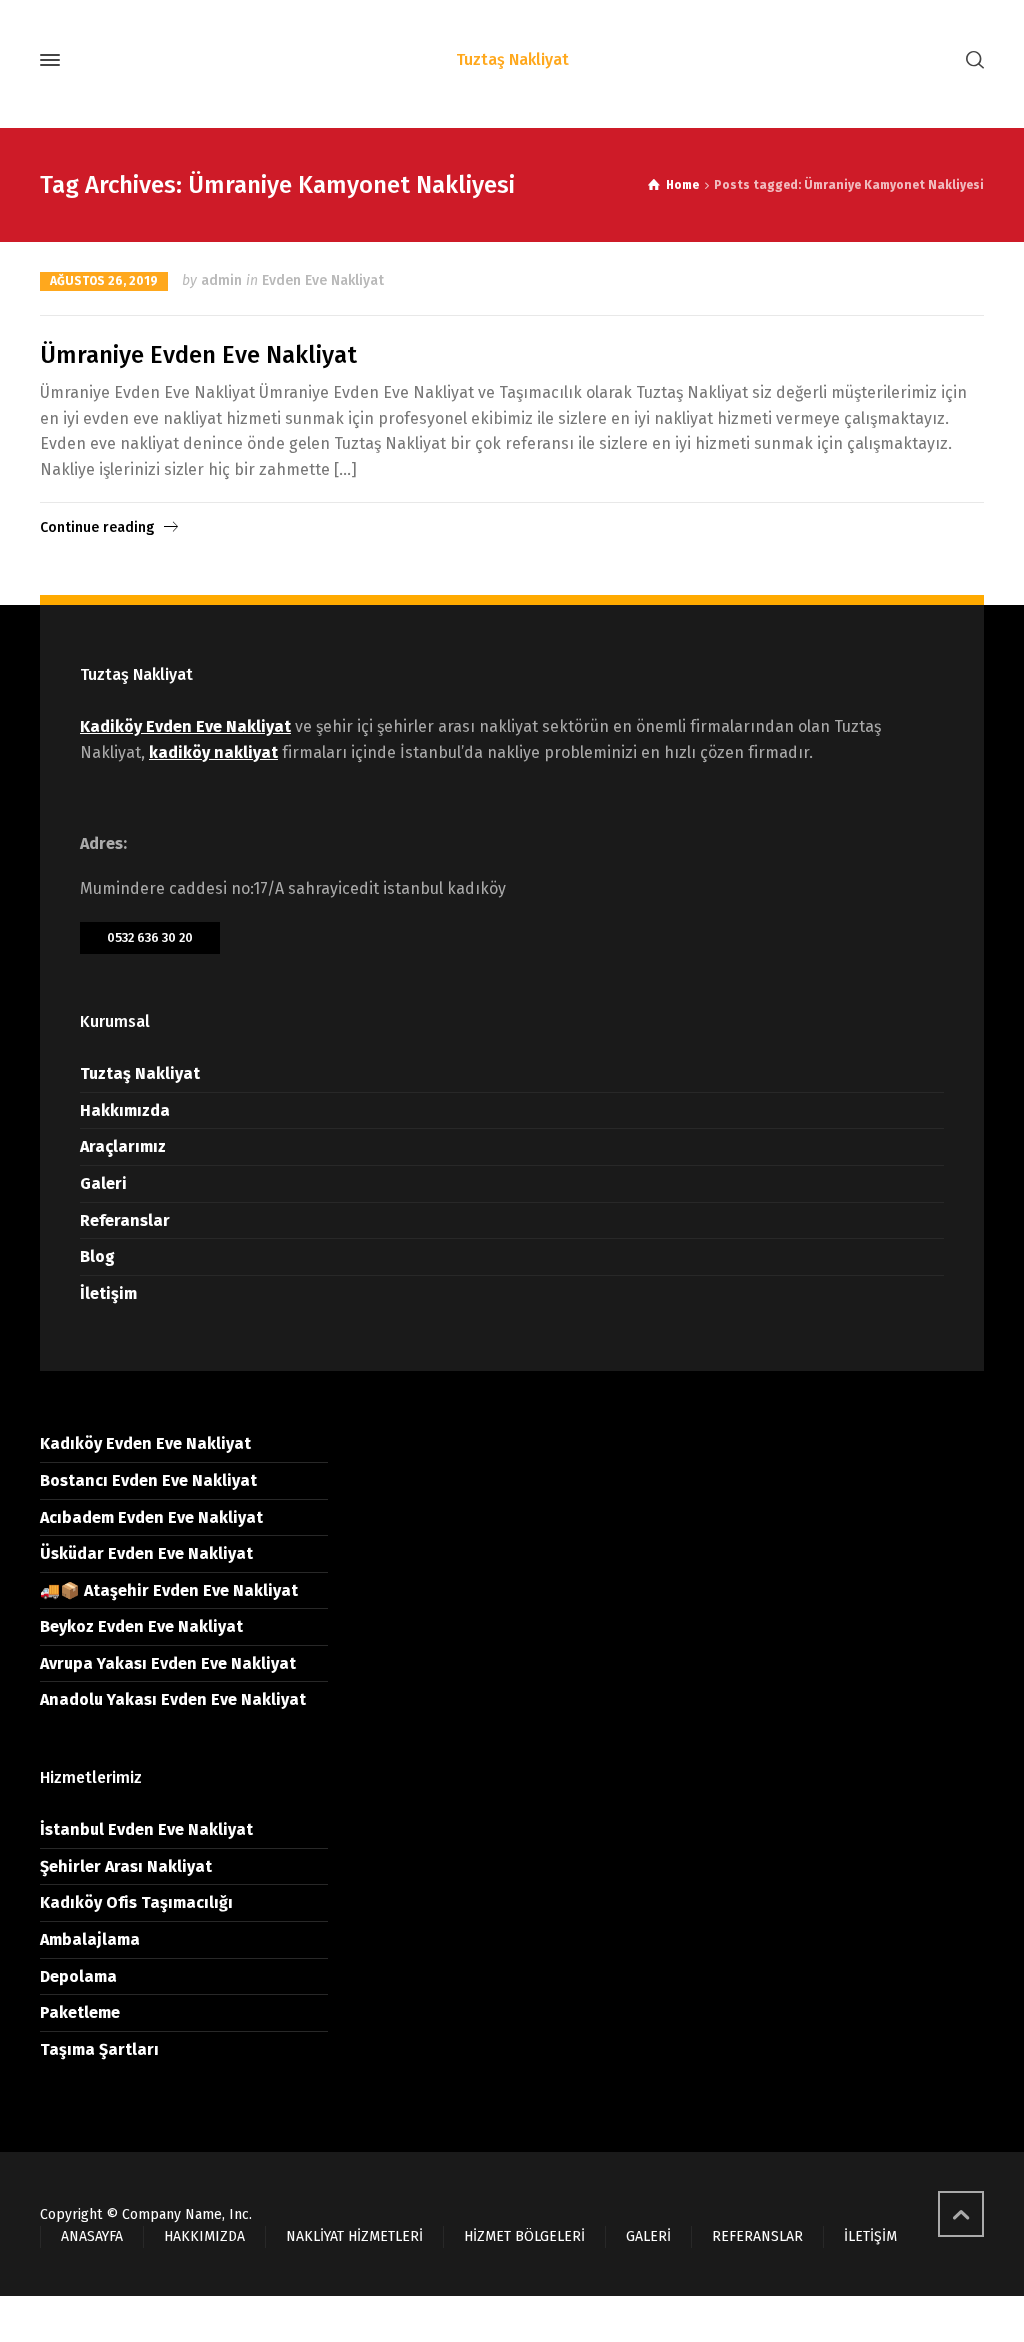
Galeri (103, 1183)
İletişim (108, 1293)
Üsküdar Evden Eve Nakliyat (146, 1553)
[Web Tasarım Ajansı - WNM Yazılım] (512, 2319)
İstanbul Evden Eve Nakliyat (146, 1829)
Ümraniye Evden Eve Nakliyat (198, 355)
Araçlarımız (123, 1146)
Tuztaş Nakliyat (140, 1073)
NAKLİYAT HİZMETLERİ (354, 2236)
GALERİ (648, 2236)
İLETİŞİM (870, 2236)
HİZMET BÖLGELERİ (524, 2236)
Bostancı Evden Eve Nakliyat (148, 1480)
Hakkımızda (125, 1110)
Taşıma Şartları (99, 2049)
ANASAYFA (92, 2236)
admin (221, 280)
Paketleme (80, 2012)
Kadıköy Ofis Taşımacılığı (136, 1902)
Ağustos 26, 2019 (104, 281)
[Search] (971, 60)
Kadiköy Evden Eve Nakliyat (185, 726)
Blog (97, 1256)
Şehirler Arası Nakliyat (126, 1866)
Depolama (78, 1976)
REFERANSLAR (757, 2236)
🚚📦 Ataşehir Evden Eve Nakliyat (169, 1590)
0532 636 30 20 (150, 937)
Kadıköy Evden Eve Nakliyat (145, 1443)
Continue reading (97, 527)
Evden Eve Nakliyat (323, 280)
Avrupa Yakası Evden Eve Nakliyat (168, 1663)
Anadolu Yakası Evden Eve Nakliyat (173, 1699)
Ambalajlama (90, 1939)
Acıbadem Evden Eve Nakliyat (151, 1517)
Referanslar (125, 1220)
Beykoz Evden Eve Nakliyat (141, 1626)
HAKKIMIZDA (204, 2236)
